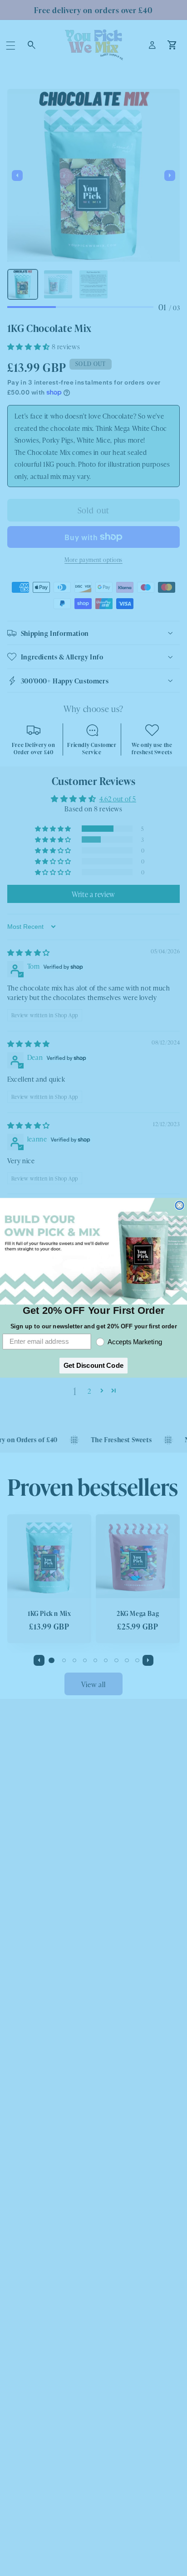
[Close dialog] (179, 1205)
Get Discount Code (93, 1366)
